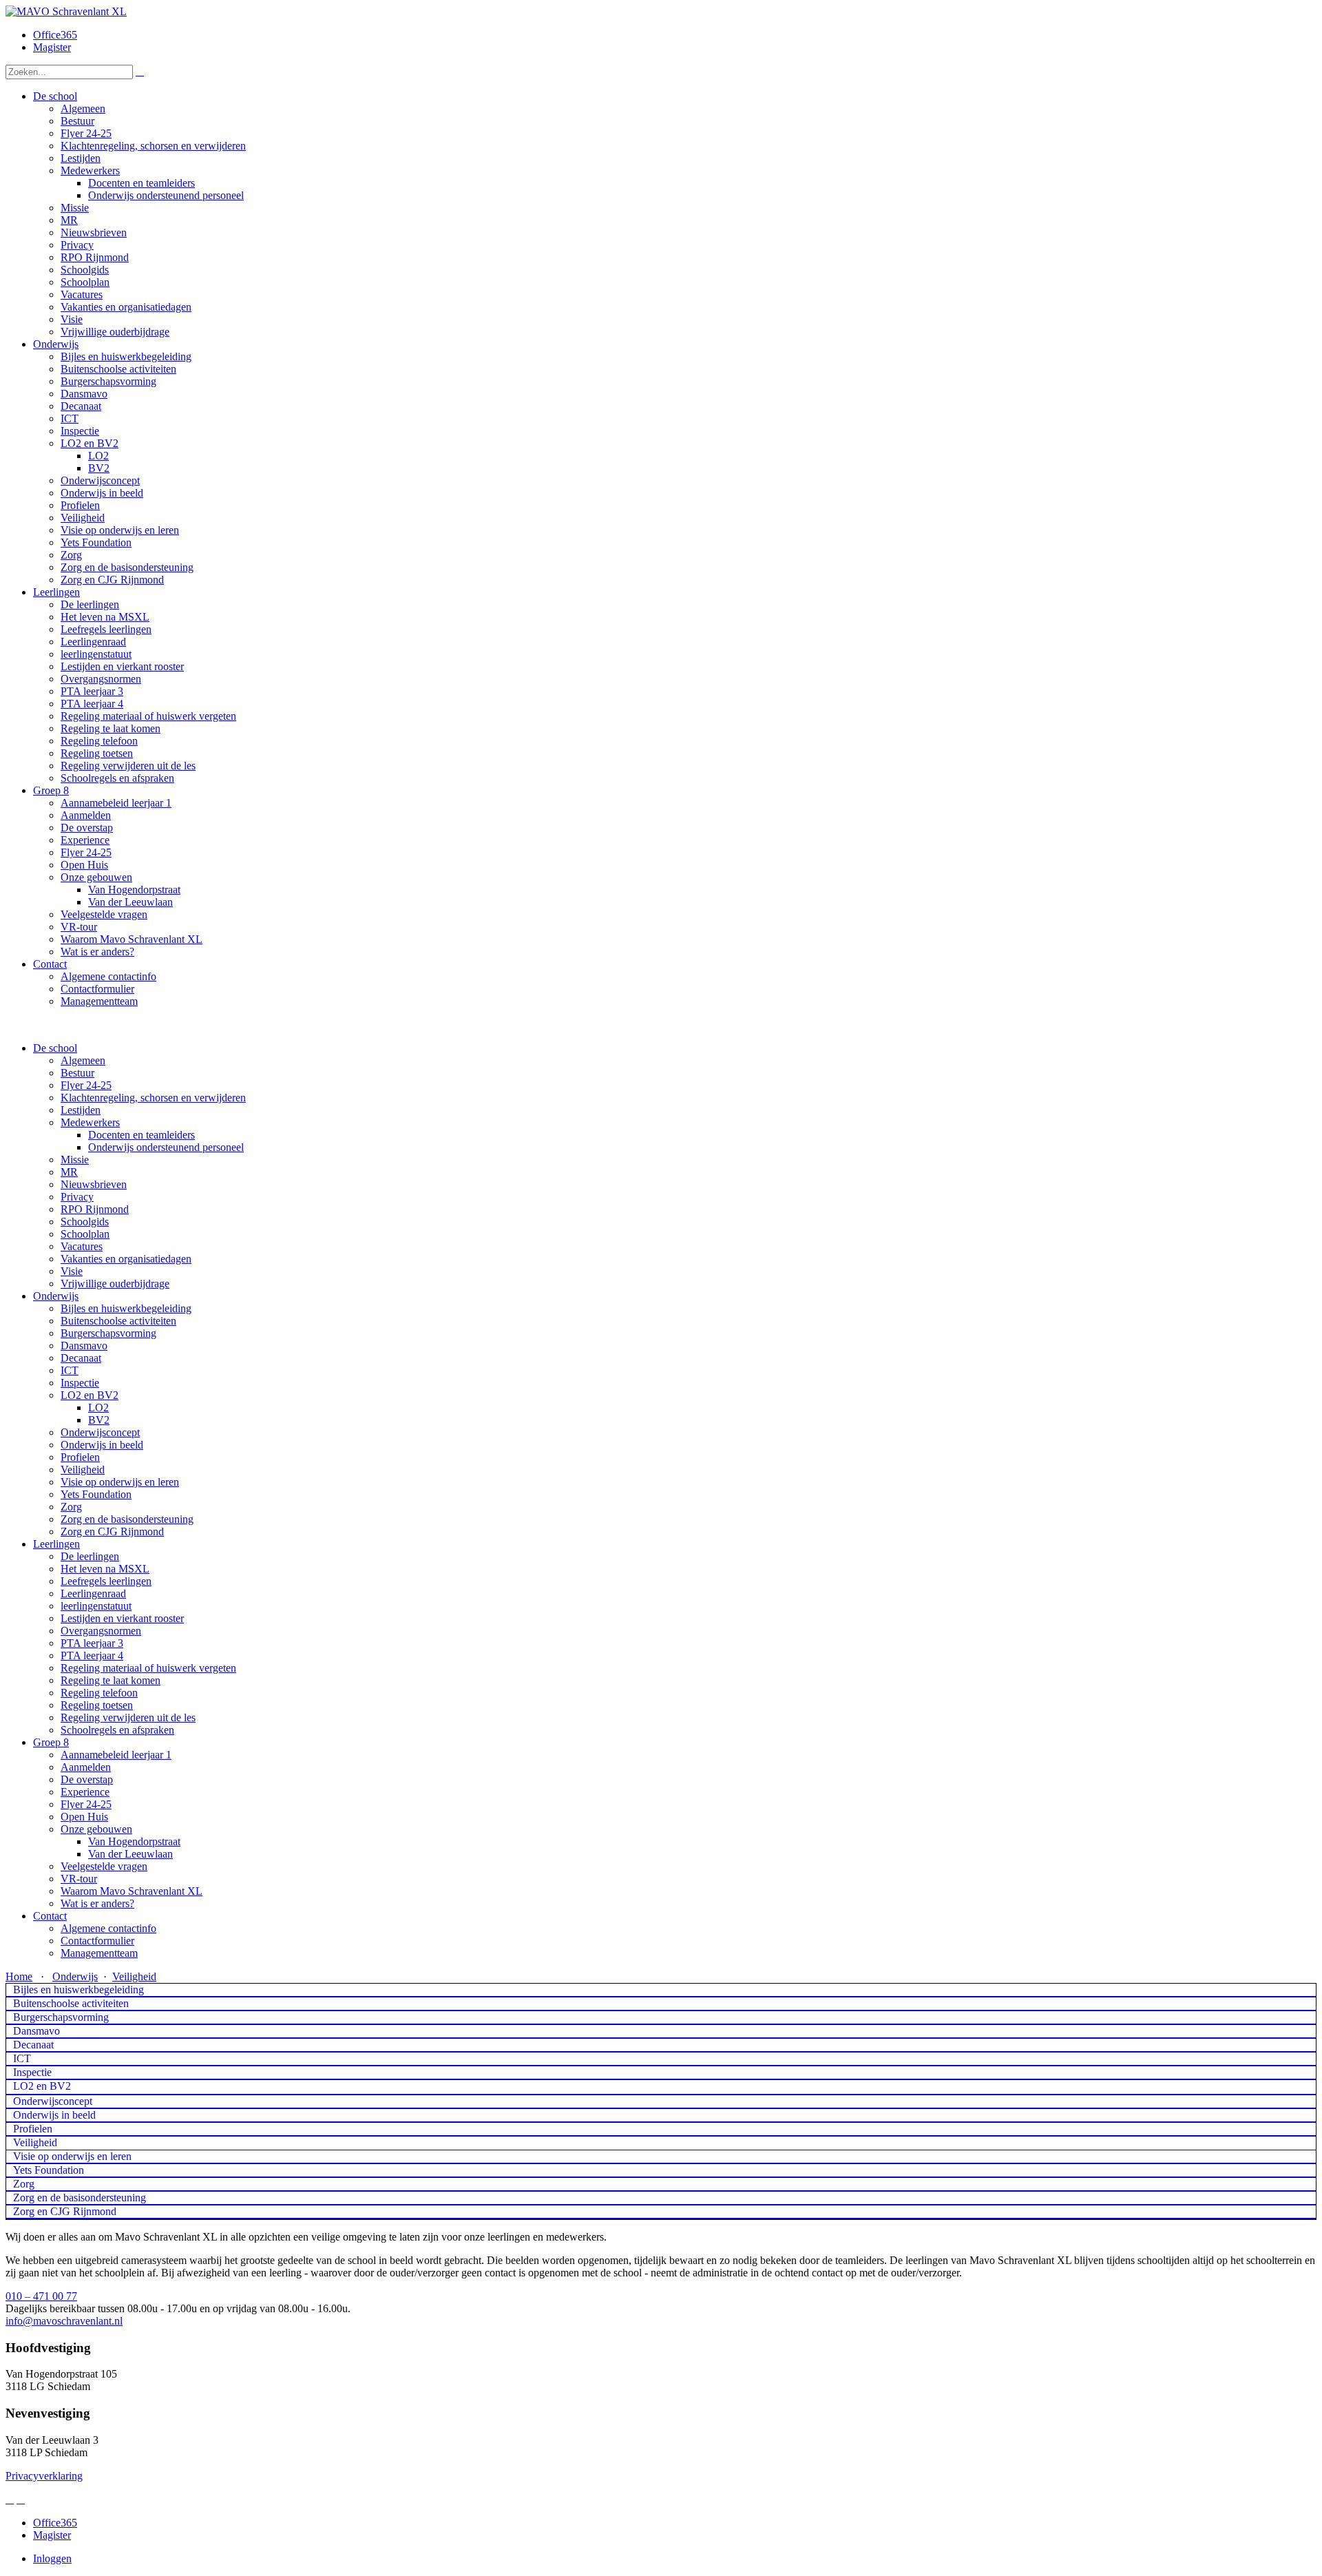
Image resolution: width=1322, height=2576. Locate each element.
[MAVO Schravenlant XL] (66, 11)
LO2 (98, 1408)
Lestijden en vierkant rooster (122, 1618)
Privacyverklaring (44, 2476)
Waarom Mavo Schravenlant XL (132, 1891)
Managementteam (99, 1953)
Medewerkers (90, 1122)
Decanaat (81, 1358)
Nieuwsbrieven (94, 1184)
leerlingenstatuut (96, 1606)
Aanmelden (86, 1767)
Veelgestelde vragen (104, 1866)
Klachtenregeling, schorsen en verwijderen (153, 1098)
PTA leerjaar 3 (92, 1643)
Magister (52, 47)
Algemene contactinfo (108, 1928)
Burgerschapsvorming (108, 1333)
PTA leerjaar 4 (92, 1655)
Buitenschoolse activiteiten (118, 1321)
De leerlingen (90, 1556)
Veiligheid (83, 1469)
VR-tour (79, 1879)
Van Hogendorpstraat (134, 1841)
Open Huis (84, 1817)
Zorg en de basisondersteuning (127, 1519)
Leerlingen (56, 1544)
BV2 (99, 1420)
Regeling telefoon (99, 1693)
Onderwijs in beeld (102, 1445)
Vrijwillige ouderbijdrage (115, 1284)
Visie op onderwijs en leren (120, 1482)
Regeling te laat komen (111, 1680)
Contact (50, 1916)
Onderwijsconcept (100, 1432)
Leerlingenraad (93, 1593)
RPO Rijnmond (95, 1209)
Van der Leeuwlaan (130, 1854)
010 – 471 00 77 (41, 2296)
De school (55, 1048)
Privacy (77, 1197)
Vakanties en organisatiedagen (126, 1259)
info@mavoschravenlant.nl (64, 2321)
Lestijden (81, 1110)
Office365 (55, 35)
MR (69, 1172)
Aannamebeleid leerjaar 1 (116, 1755)
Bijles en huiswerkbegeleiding (126, 1308)
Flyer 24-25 (86, 1085)
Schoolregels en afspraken (117, 1730)
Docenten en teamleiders (141, 1135)
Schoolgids (85, 1222)
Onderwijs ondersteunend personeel (166, 1147)
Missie (75, 1160)
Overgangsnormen (101, 1631)
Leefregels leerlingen (106, 1581)
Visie (72, 1271)
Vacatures (82, 1246)
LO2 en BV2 (90, 1395)
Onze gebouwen (96, 1829)
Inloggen (52, 2558)
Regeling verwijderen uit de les (128, 1717)
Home (19, 1976)
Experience (85, 1792)
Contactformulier (97, 1941)
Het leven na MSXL (105, 1569)
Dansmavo (84, 1346)
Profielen (80, 1457)
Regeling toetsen (97, 1705)
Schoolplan (85, 1234)
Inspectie (80, 1383)
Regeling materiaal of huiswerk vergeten (148, 1668)
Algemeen (83, 1060)
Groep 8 (51, 1742)
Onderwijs (56, 1296)
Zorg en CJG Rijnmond (112, 1531)
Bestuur (77, 1073)
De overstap (87, 1779)
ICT (70, 1370)
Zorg (71, 1507)
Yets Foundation (96, 1494)
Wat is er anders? (97, 1903)
